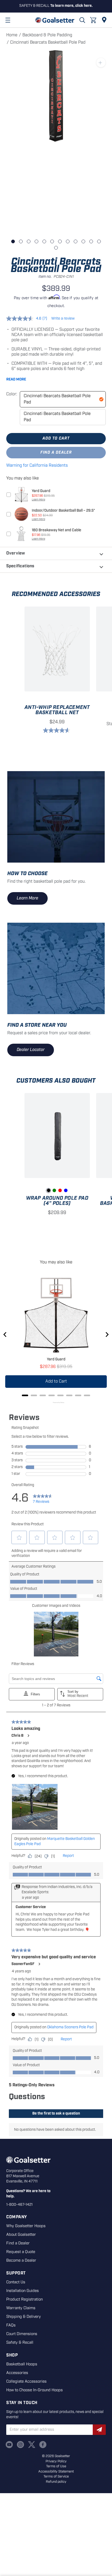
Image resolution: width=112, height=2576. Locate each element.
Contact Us (16, 2282)
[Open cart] (93, 20)
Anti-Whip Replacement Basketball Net (57, 710)
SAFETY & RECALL (56, 6)
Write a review (63, 319)
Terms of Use (56, 2466)
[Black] (49, 1190)
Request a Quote (21, 2252)
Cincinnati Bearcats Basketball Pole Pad (57, 399)
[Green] (54, 1190)
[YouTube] (9, 2445)
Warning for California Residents (37, 466)
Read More (16, 379)
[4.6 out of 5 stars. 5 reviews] (57, 730)
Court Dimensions (22, 2334)
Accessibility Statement (56, 2472)
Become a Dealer (21, 2261)
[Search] (82, 20)
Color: (12, 394)
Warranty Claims (21, 2308)
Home (12, 35)
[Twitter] (32, 2445)
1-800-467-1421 (19, 2205)
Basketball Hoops (22, 2364)
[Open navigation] (8, 20)
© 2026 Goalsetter (56, 2456)
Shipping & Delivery (24, 2317)
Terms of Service (56, 2477)
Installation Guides (23, 2291)
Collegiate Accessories (26, 2382)
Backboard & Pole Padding (47, 35)
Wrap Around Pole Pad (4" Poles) (57, 1201)
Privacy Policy (56, 2461)
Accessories (17, 2373)
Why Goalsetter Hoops (26, 2226)
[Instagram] (20, 2445)
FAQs (11, 2325)
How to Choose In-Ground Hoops (35, 2390)
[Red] (60, 1190)
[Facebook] (43, 2445)
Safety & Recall (20, 2343)
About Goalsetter (21, 2235)
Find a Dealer (56, 453)
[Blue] (66, 1190)
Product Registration (24, 2300)
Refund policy (56, 2482)
